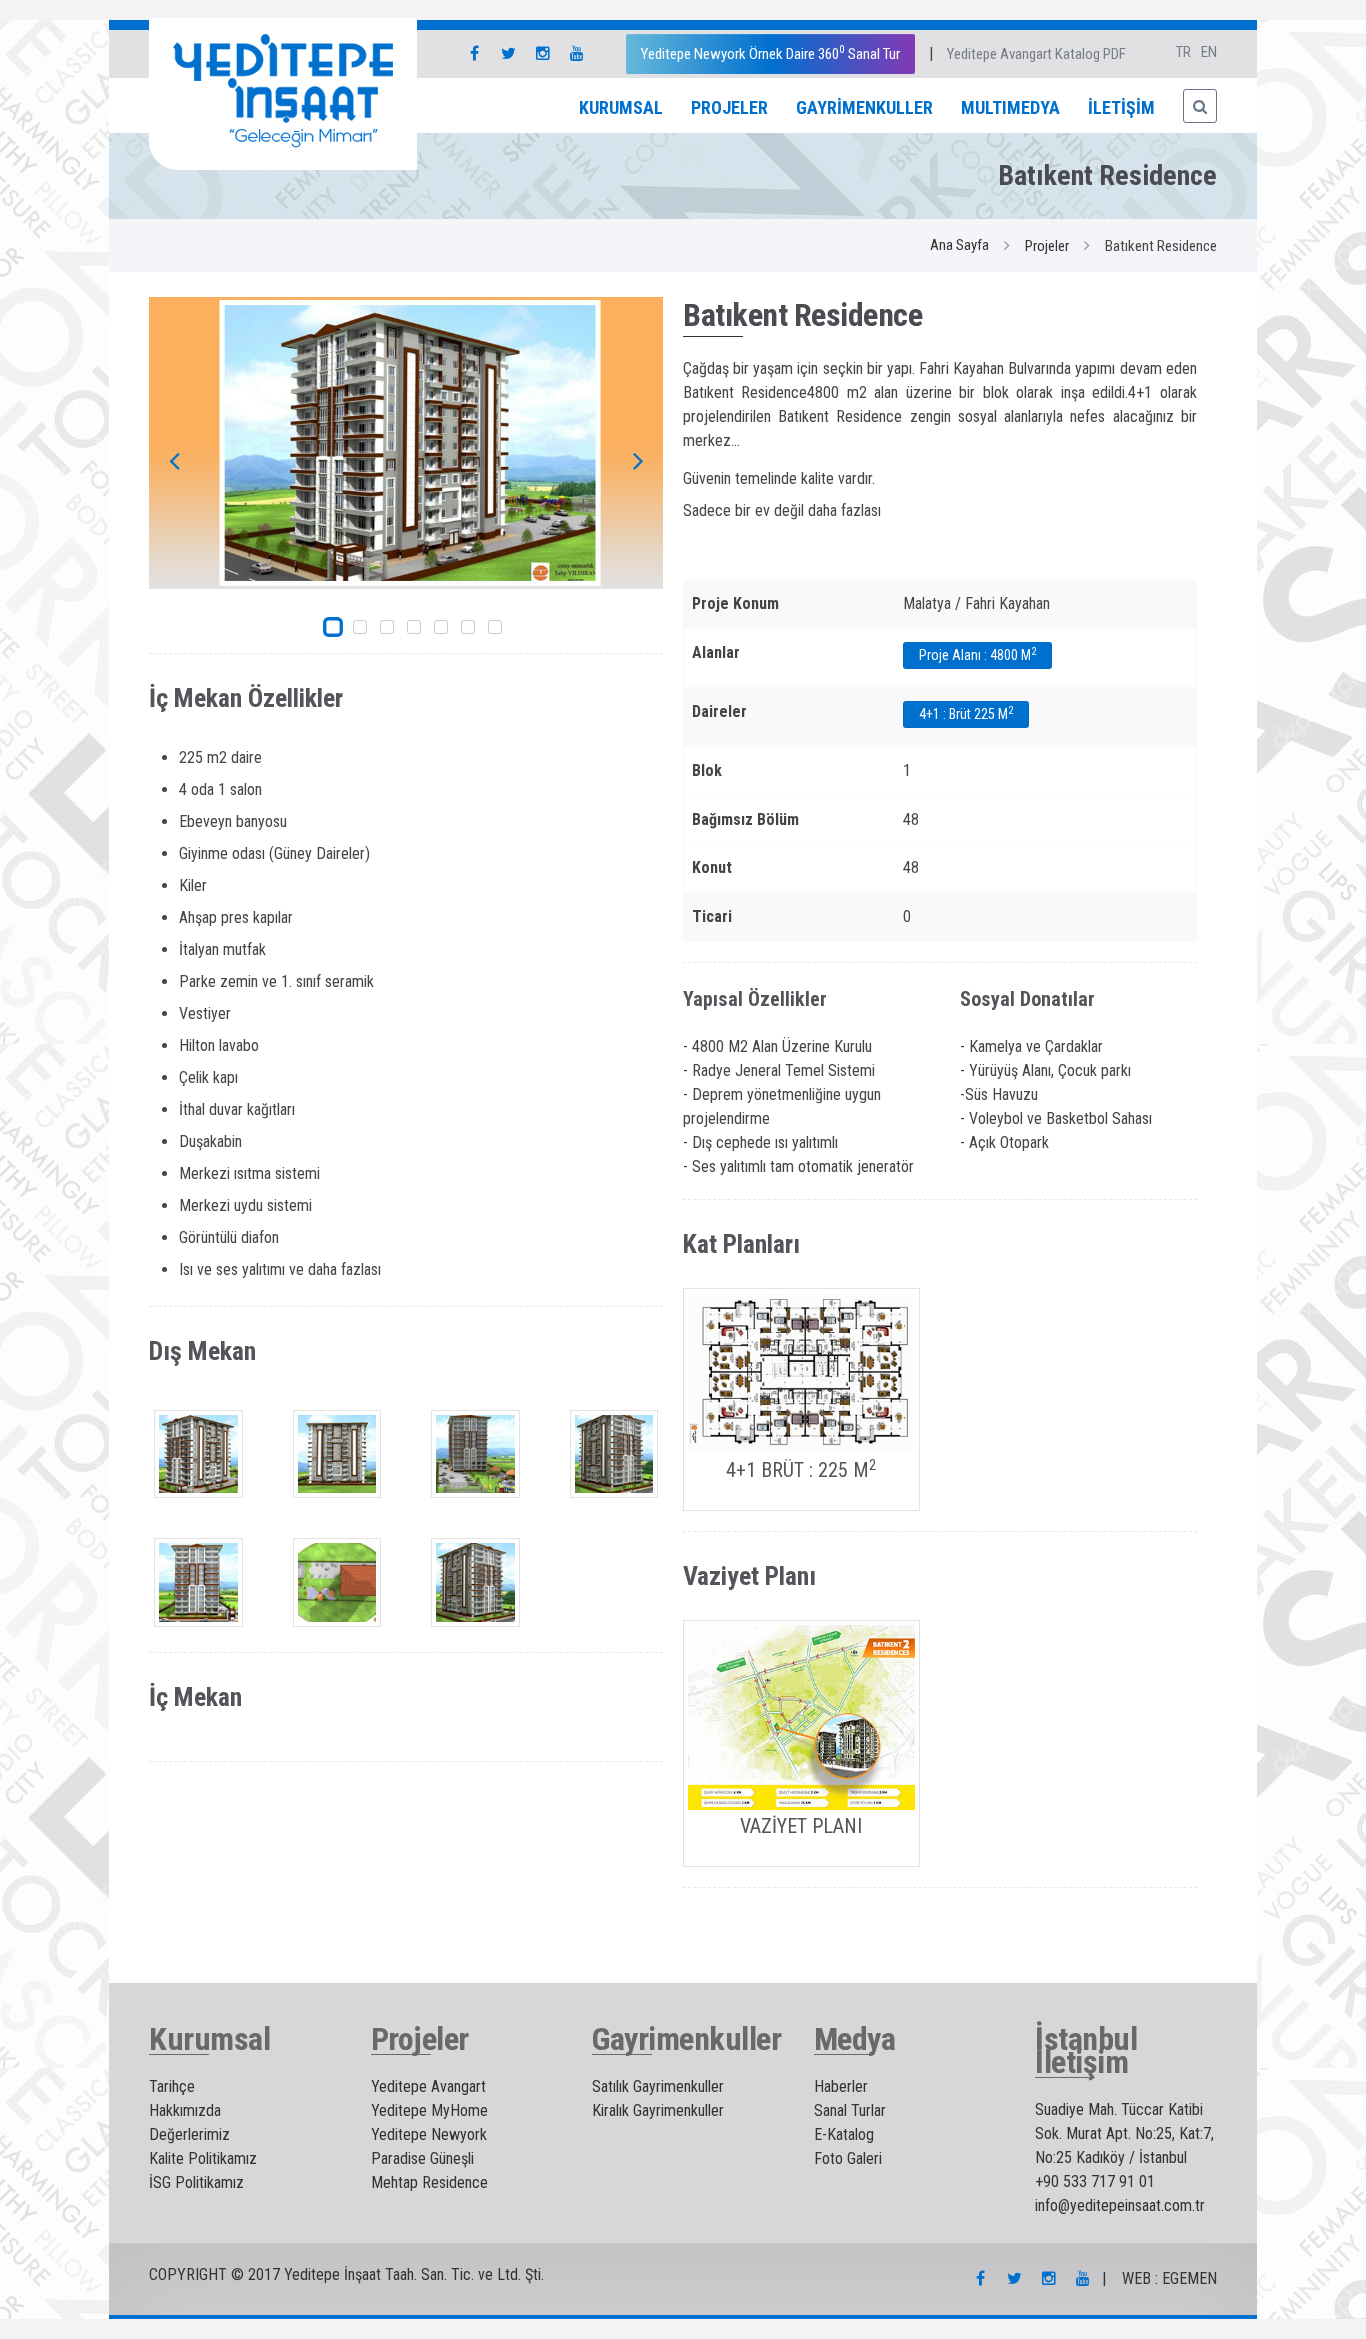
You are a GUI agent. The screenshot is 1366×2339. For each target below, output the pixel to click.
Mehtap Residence (429, 2182)
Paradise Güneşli (422, 2158)
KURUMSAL (621, 107)
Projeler (1047, 246)
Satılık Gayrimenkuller (658, 2086)
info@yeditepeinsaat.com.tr (1120, 2205)
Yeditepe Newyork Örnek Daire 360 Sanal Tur (770, 53)
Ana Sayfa (959, 245)
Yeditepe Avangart (428, 2086)
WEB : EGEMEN (1169, 2278)
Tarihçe (172, 2086)
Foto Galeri (848, 2158)
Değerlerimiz (189, 2134)
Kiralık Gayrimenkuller (658, 2110)
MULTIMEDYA (1010, 107)
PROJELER (729, 107)
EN (1209, 52)
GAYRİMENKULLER (864, 107)
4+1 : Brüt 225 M (966, 713)
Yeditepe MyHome (429, 2110)
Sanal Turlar (850, 2110)
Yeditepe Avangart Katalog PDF (1036, 54)
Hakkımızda (185, 2110)
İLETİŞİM (1121, 107)
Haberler (841, 2086)
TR (1183, 52)
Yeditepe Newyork (429, 2134)
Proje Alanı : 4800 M (977, 654)
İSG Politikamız (196, 2182)
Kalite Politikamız (203, 2158)
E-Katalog (844, 2134)
